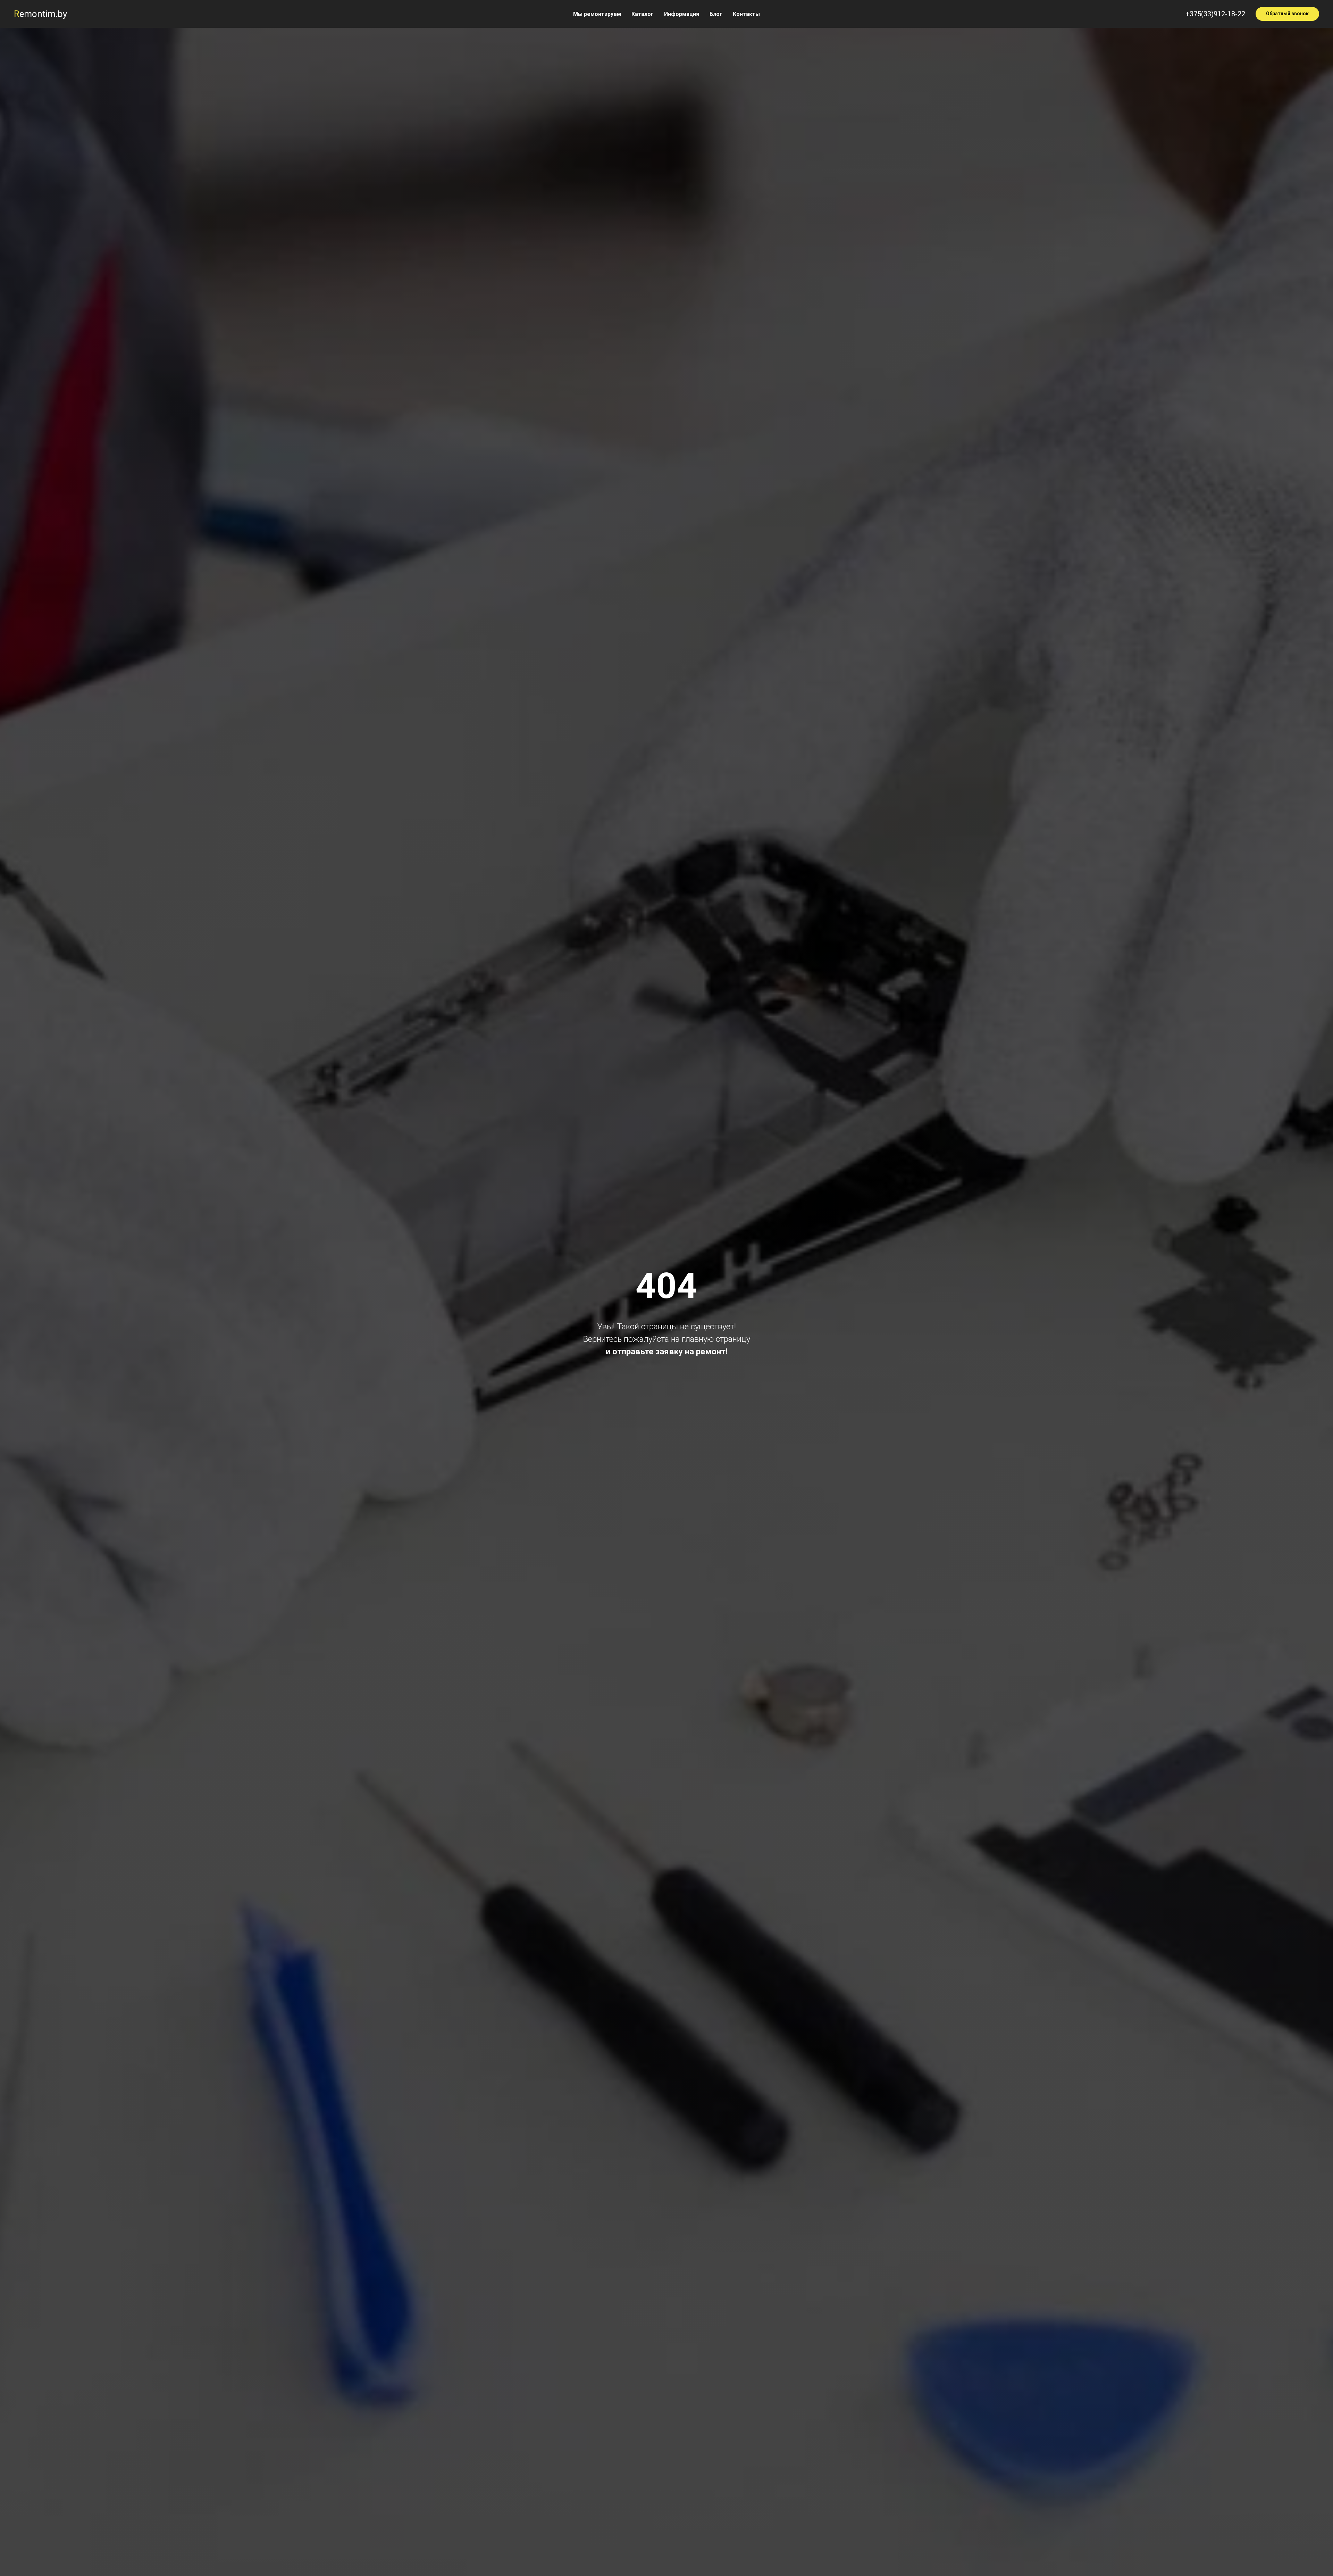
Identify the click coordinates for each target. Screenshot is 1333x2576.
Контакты (746, 14)
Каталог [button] (643, 14)
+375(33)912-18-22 (1215, 14)
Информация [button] (682, 14)
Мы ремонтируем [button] (597, 14)
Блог (716, 14)
